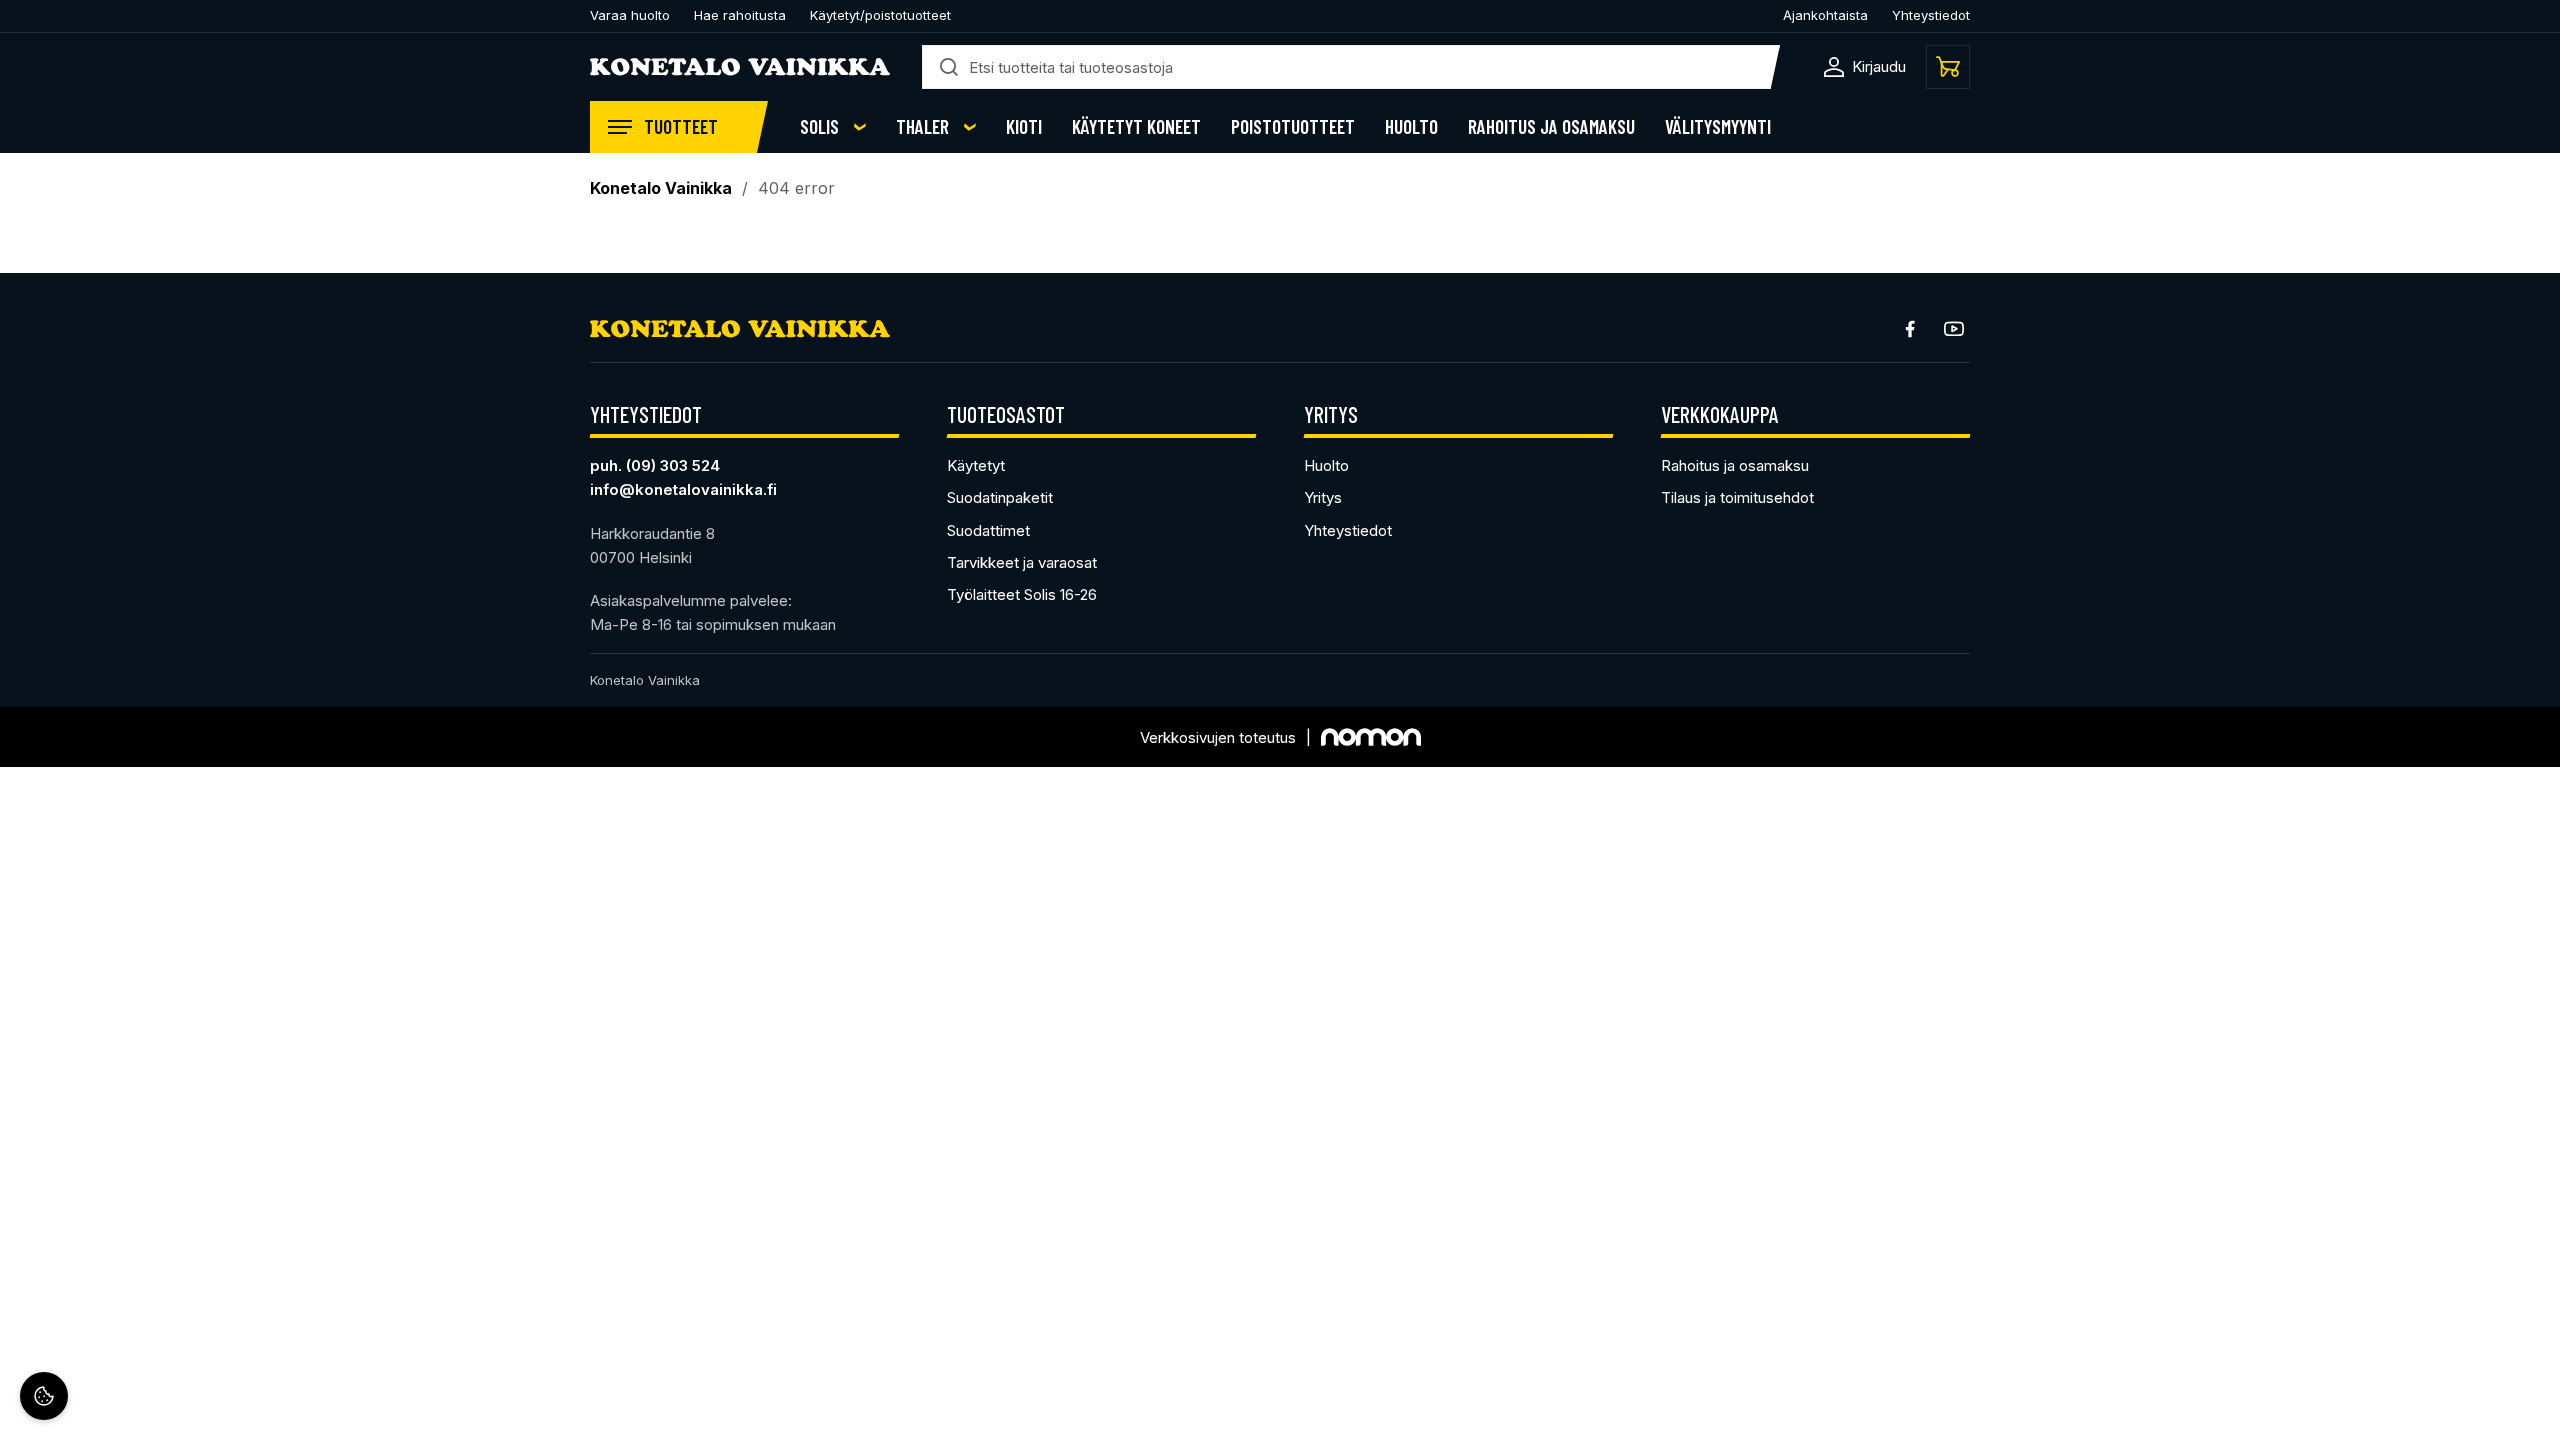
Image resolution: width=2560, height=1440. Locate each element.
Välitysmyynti (1718, 127)
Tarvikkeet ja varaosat (1022, 562)
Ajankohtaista (1825, 15)
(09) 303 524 (673, 465)
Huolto (1411, 127)
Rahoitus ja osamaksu (1551, 127)
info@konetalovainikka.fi (683, 489)
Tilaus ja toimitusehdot (1737, 497)
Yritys (1323, 497)
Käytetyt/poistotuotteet (880, 15)
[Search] (949, 67)
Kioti (1024, 127)
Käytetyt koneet (1136, 127)
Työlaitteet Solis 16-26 (1022, 594)
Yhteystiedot (1931, 15)
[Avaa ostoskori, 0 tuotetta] (1948, 67)
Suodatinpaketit (1000, 497)
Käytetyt (976, 465)
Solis (819, 127)
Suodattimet (988, 530)
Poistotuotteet (1293, 127)
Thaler (922, 127)
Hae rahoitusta (740, 15)
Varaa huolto (630, 15)
